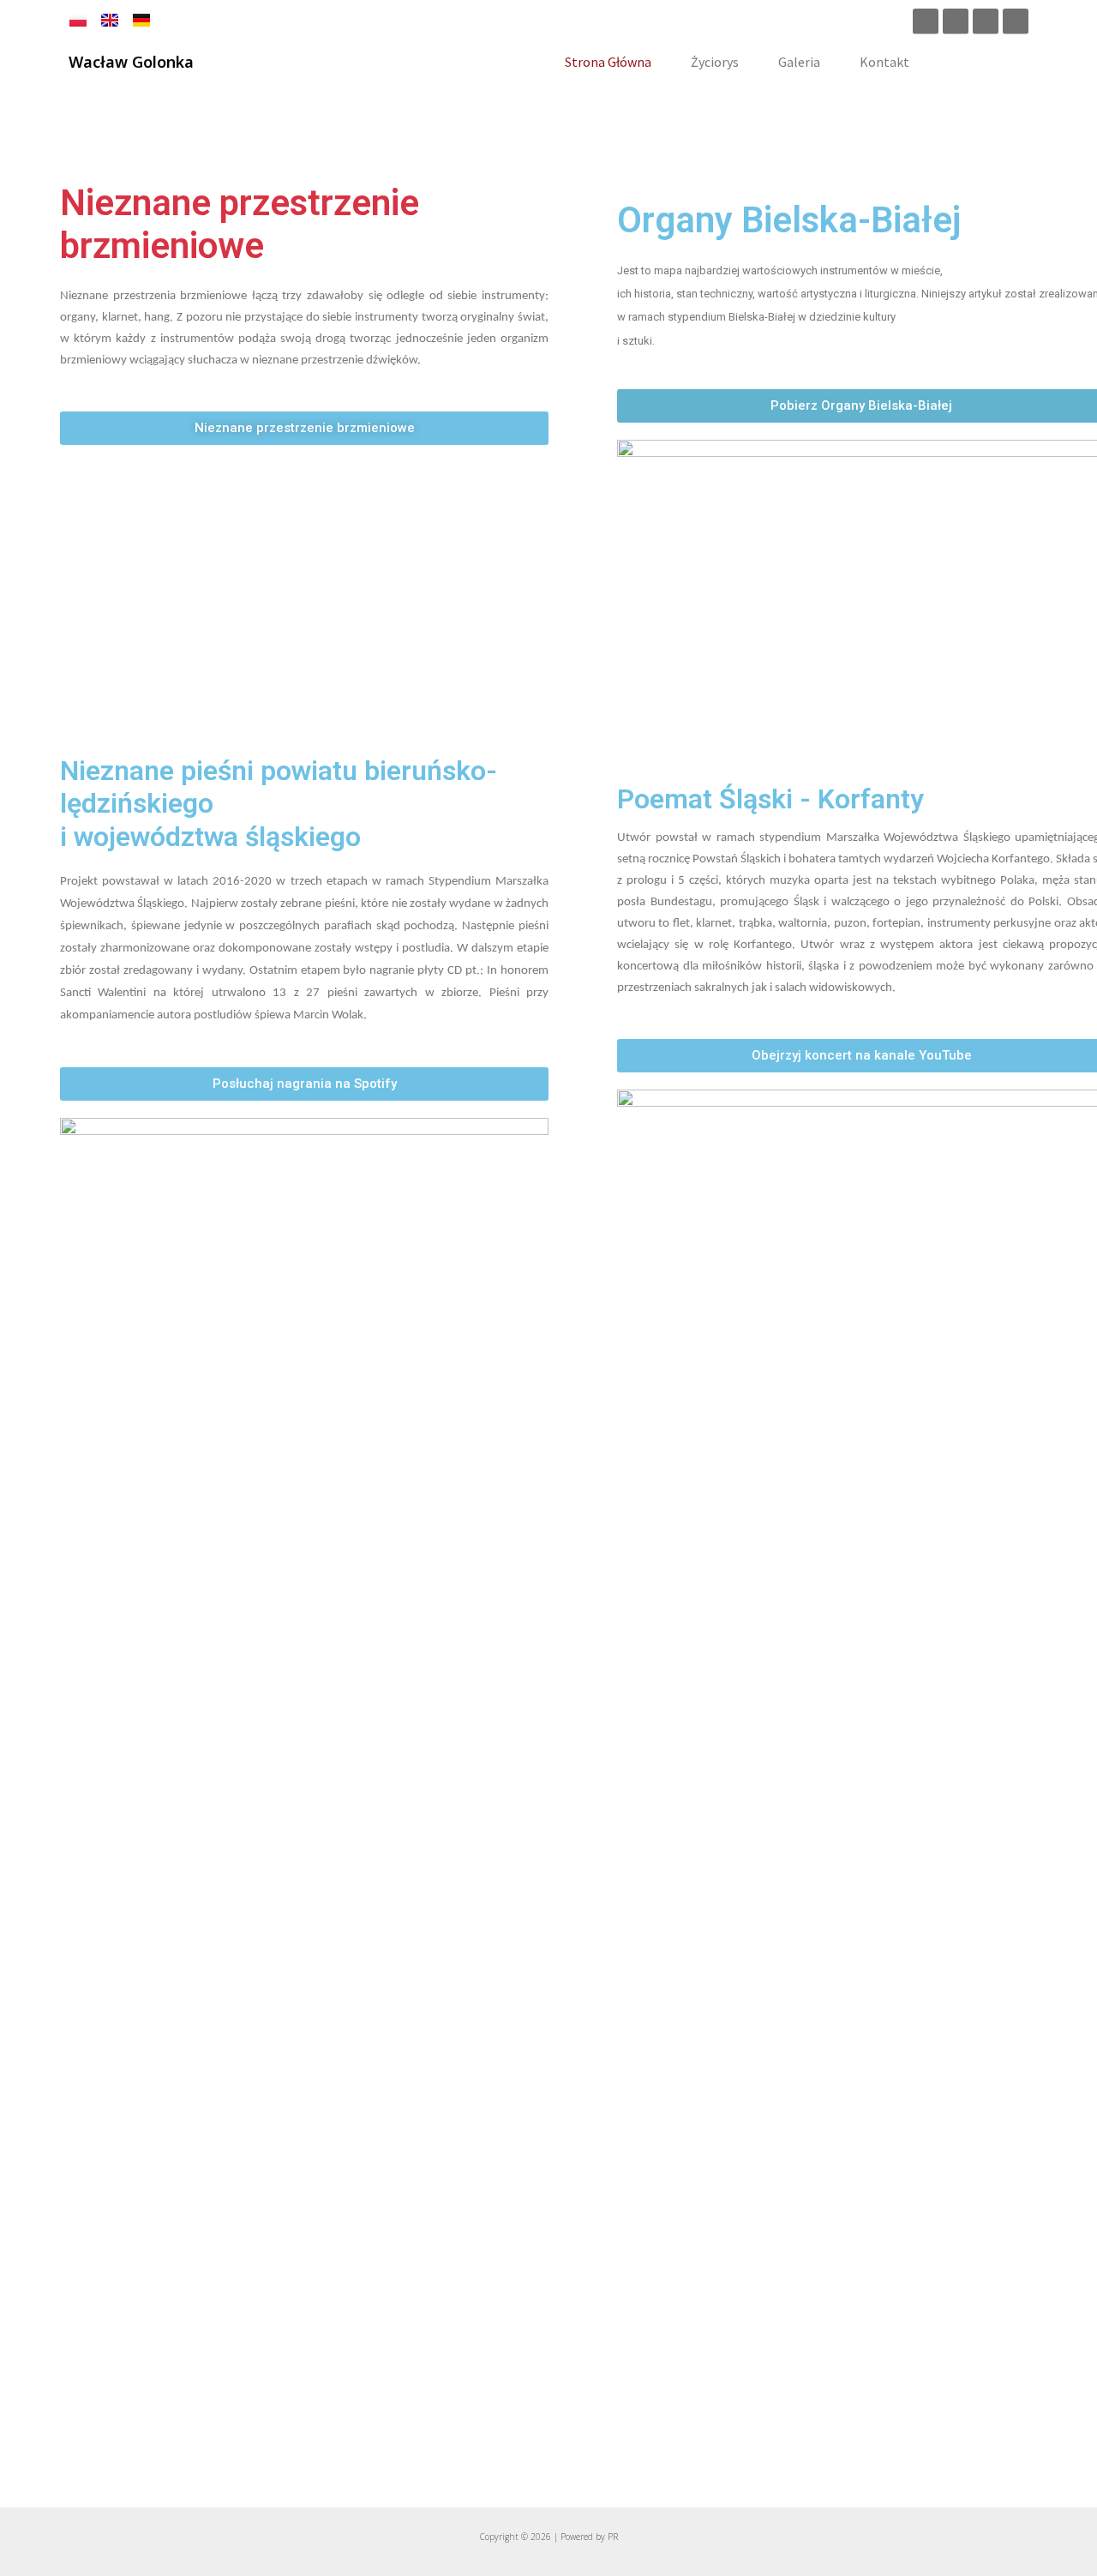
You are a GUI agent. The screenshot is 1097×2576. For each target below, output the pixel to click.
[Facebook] (926, 21)
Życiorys (715, 62)
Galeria (799, 62)
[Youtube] (1016, 21)
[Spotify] (986, 21)
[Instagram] (956, 21)
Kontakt (884, 62)
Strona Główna (608, 62)
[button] (304, 428)
